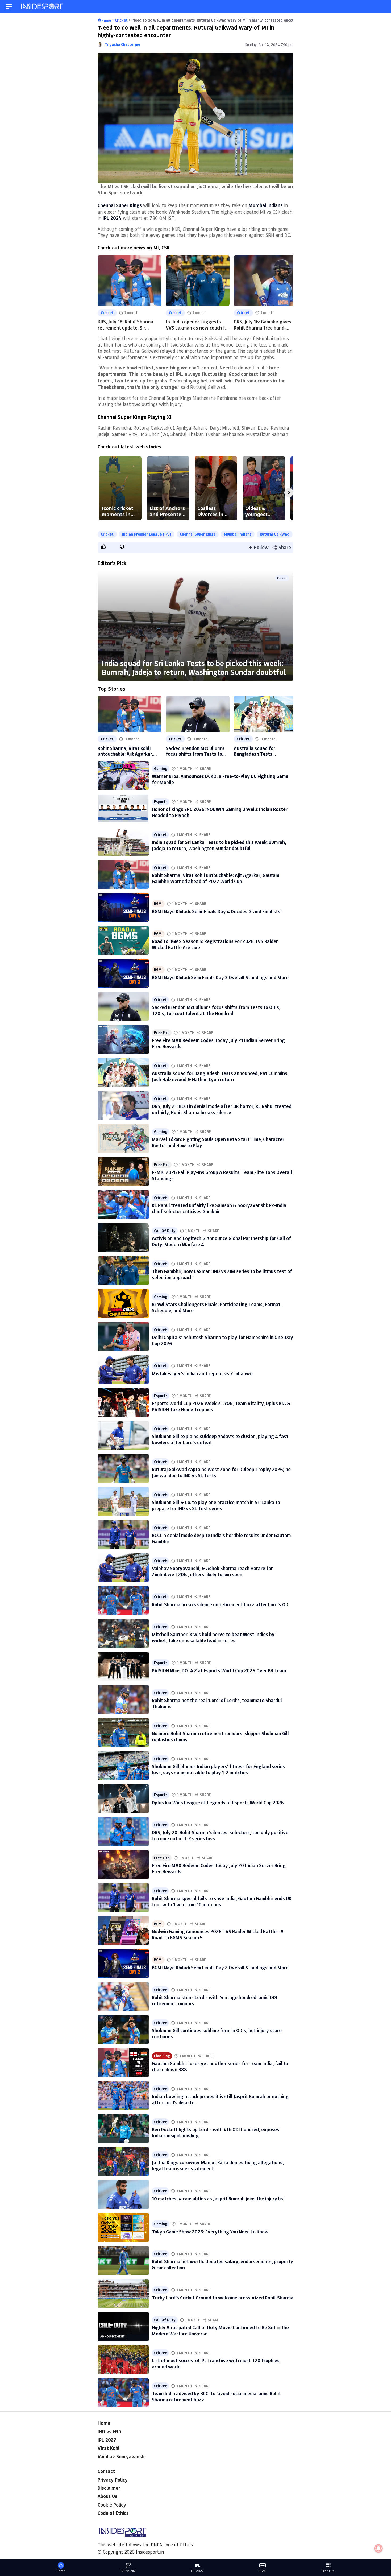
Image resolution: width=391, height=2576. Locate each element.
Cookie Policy (112, 2505)
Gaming (161, 769)
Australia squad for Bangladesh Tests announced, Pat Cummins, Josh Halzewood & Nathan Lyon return (262, 751)
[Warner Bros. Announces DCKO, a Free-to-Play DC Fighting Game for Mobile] (123, 775)
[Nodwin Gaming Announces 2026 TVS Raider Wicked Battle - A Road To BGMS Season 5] (123, 1931)
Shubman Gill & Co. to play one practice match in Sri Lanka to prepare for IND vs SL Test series (216, 1505)
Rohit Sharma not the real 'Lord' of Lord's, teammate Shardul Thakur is (217, 1703)
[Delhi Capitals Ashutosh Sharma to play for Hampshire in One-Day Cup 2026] (123, 1336)
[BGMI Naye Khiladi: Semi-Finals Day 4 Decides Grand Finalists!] (123, 907)
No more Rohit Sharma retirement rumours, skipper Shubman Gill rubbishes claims (220, 1736)
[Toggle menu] (9, 7)
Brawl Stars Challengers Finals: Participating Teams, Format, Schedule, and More (217, 1307)
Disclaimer (109, 2488)
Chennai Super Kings (198, 534)
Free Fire (162, 1033)
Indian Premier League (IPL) (147, 534)
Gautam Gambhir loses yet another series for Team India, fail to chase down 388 (220, 2066)
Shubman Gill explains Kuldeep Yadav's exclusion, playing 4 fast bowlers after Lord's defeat (220, 1439)
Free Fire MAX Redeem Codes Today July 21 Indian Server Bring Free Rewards (218, 1043)
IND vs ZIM (128, 2571)
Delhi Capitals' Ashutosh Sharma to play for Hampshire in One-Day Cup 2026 (222, 1340)
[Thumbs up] (103, 547)
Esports (161, 802)
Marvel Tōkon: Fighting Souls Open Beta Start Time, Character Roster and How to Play (218, 1142)
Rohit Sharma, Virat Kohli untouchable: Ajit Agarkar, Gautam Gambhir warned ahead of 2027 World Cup (125, 751)
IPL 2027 (107, 2440)
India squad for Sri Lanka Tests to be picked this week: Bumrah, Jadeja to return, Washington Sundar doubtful (194, 668)
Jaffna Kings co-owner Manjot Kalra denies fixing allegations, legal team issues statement (218, 2165)
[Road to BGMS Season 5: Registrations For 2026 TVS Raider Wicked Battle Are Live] (123, 940)
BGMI (158, 904)
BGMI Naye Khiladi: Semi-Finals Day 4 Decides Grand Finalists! (217, 911)
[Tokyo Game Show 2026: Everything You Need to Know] (123, 2228)
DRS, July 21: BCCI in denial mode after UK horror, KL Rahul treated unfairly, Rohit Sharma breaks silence (222, 1109)
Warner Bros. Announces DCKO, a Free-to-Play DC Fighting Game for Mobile (220, 779)
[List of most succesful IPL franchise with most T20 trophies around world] (123, 2360)
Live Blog (162, 2056)
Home (104, 2423)
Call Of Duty (165, 1231)
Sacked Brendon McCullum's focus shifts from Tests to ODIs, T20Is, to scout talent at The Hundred (195, 751)
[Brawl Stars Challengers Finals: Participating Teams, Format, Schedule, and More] (123, 1303)
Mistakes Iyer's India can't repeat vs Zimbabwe (202, 1373)
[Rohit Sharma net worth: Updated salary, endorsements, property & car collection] (123, 2261)
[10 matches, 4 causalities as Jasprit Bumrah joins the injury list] (123, 2195)
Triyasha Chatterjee (122, 44)
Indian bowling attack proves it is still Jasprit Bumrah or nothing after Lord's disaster (220, 2099)
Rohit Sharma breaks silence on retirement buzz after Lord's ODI (221, 1604)
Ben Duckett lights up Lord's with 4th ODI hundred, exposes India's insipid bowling (216, 2132)
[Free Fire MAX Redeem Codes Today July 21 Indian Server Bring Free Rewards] (123, 1039)
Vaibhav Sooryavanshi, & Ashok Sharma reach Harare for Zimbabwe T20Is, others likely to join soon (212, 1571)
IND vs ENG (109, 2431)
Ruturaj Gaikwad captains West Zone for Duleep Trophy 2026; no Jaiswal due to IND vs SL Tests (221, 1472)
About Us (107, 2496)
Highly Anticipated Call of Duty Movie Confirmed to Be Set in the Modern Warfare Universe (220, 2330)
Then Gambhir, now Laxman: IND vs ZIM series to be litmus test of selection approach (222, 1274)
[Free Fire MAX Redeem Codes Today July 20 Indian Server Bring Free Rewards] (123, 1865)
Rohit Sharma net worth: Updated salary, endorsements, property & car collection (222, 2264)
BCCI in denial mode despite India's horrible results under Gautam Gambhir (221, 1538)
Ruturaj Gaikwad (275, 534)
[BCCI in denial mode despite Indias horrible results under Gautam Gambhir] (123, 1534)
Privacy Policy (113, 2480)
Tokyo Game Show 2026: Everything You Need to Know (210, 2232)
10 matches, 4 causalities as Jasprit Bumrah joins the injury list (219, 2199)
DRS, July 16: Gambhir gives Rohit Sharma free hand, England (263, 328)
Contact (106, 2471)
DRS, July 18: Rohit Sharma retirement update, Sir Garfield (125, 328)
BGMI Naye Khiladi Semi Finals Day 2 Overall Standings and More (220, 1968)
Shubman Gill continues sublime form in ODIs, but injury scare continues (217, 2033)
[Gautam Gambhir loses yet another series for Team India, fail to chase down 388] (123, 2063)
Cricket (107, 313)
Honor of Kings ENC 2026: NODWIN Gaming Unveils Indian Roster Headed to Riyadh (220, 812)
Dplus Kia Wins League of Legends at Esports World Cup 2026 (218, 1803)
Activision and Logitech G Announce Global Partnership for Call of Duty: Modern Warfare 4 (221, 1241)
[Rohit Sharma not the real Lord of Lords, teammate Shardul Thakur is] (123, 1699)
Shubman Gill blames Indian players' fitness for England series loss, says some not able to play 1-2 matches (218, 1769)
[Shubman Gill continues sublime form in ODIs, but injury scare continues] (123, 2030)
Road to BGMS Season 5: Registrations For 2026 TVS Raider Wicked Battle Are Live (215, 944)
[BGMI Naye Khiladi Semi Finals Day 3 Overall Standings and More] (123, 973)
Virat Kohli (109, 2448)
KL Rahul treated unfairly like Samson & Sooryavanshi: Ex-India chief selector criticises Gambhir (219, 1208)
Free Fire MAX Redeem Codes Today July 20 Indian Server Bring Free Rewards (219, 1868)
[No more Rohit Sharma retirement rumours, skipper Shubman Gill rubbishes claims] (123, 1733)
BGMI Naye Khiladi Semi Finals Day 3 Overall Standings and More (220, 977)
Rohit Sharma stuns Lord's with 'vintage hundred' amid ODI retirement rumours (215, 2000)
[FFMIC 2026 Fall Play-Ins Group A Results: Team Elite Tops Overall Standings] (123, 1171)
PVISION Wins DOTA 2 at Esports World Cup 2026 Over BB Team (219, 1670)
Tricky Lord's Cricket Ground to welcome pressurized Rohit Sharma (223, 2298)
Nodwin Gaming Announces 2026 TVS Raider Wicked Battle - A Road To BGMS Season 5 (218, 1934)
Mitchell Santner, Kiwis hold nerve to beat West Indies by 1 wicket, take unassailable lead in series (215, 1637)
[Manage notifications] (378, 2548)
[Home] (42, 7)
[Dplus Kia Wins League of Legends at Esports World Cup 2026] (123, 1799)
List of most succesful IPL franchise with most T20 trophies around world (216, 2363)
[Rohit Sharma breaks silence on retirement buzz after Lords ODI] (123, 1600)
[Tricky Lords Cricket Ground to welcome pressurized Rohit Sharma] (123, 2294)
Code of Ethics (113, 2513)
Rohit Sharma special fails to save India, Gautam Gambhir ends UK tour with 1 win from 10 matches (222, 1901)
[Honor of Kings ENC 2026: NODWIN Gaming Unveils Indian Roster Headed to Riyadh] (123, 808)
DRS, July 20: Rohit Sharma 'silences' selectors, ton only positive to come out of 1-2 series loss (220, 1835)
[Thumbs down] (122, 547)
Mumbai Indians (238, 534)
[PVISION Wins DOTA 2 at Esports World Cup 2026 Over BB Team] (123, 1666)
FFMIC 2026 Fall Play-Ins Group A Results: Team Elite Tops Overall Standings (222, 1175)
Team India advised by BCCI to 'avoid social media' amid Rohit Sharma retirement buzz (216, 2396)
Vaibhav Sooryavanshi (122, 2456)
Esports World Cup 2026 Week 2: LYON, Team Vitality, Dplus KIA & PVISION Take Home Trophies (221, 1406)
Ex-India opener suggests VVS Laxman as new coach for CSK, (198, 328)
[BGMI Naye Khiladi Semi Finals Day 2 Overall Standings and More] (123, 1964)
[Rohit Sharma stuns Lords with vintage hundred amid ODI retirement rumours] (123, 1997)
